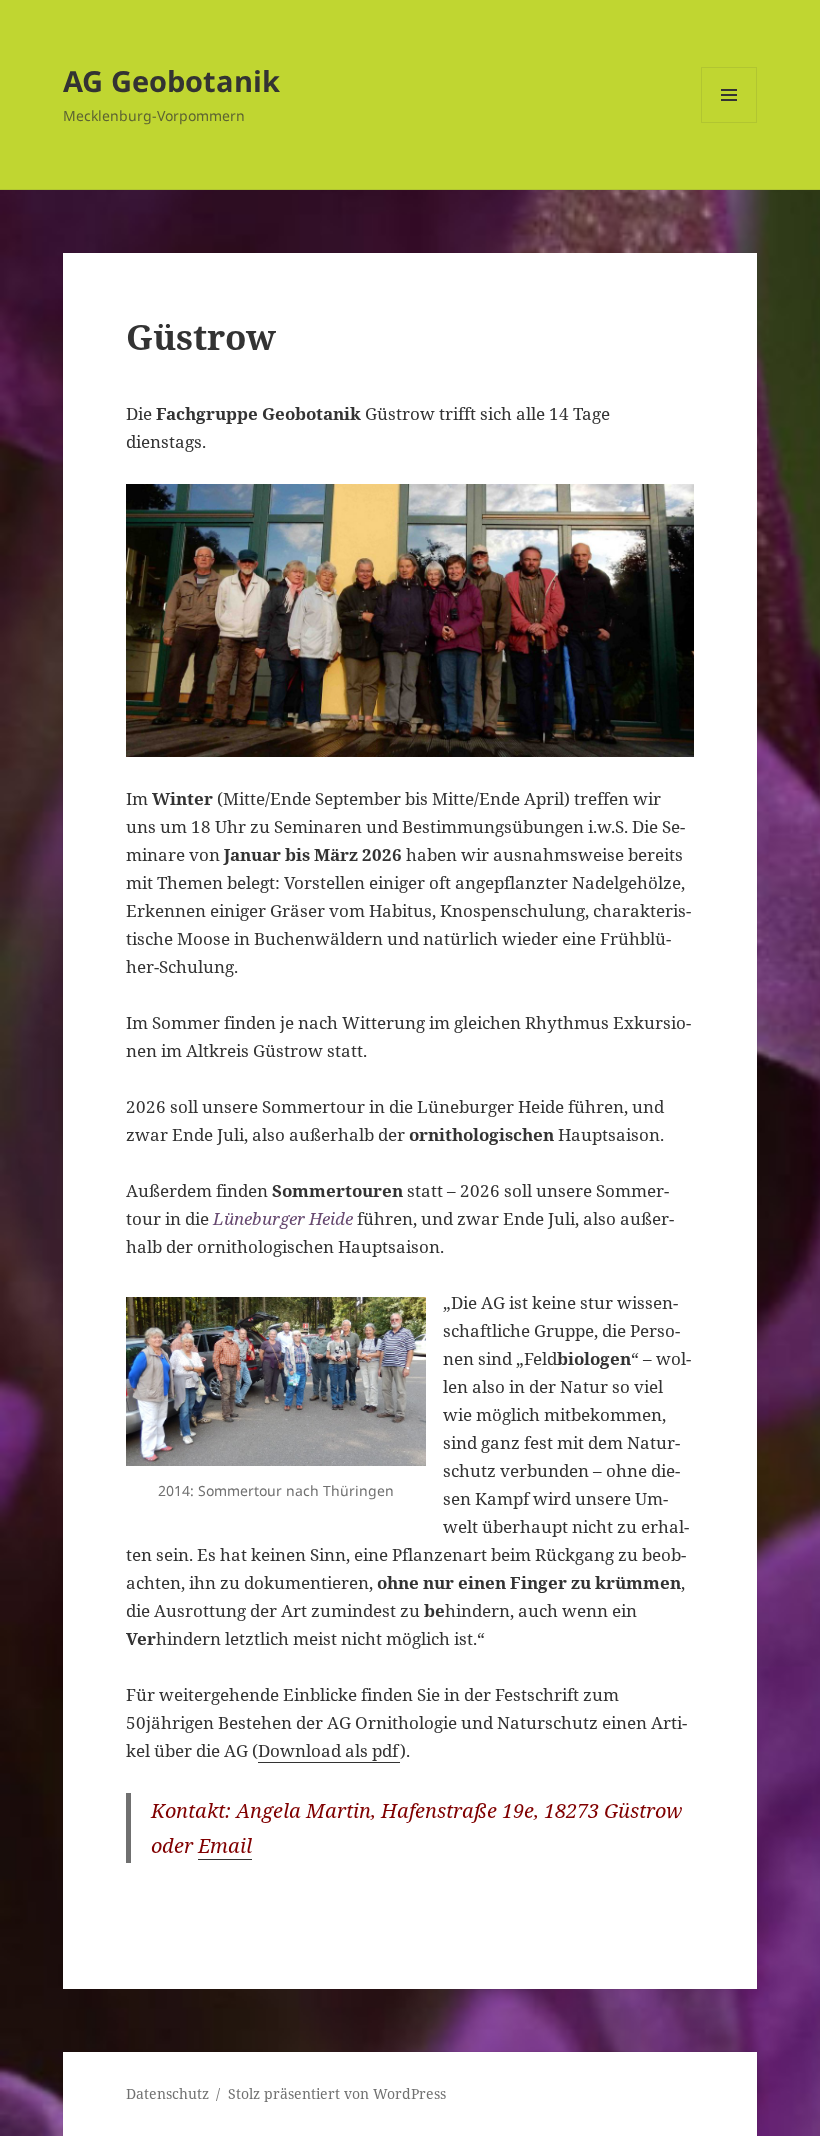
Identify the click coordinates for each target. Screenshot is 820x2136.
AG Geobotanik (171, 80)
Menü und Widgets (729, 122)
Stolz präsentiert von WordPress (337, 2093)
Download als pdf (329, 1750)
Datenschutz (167, 2093)
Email (225, 1845)
